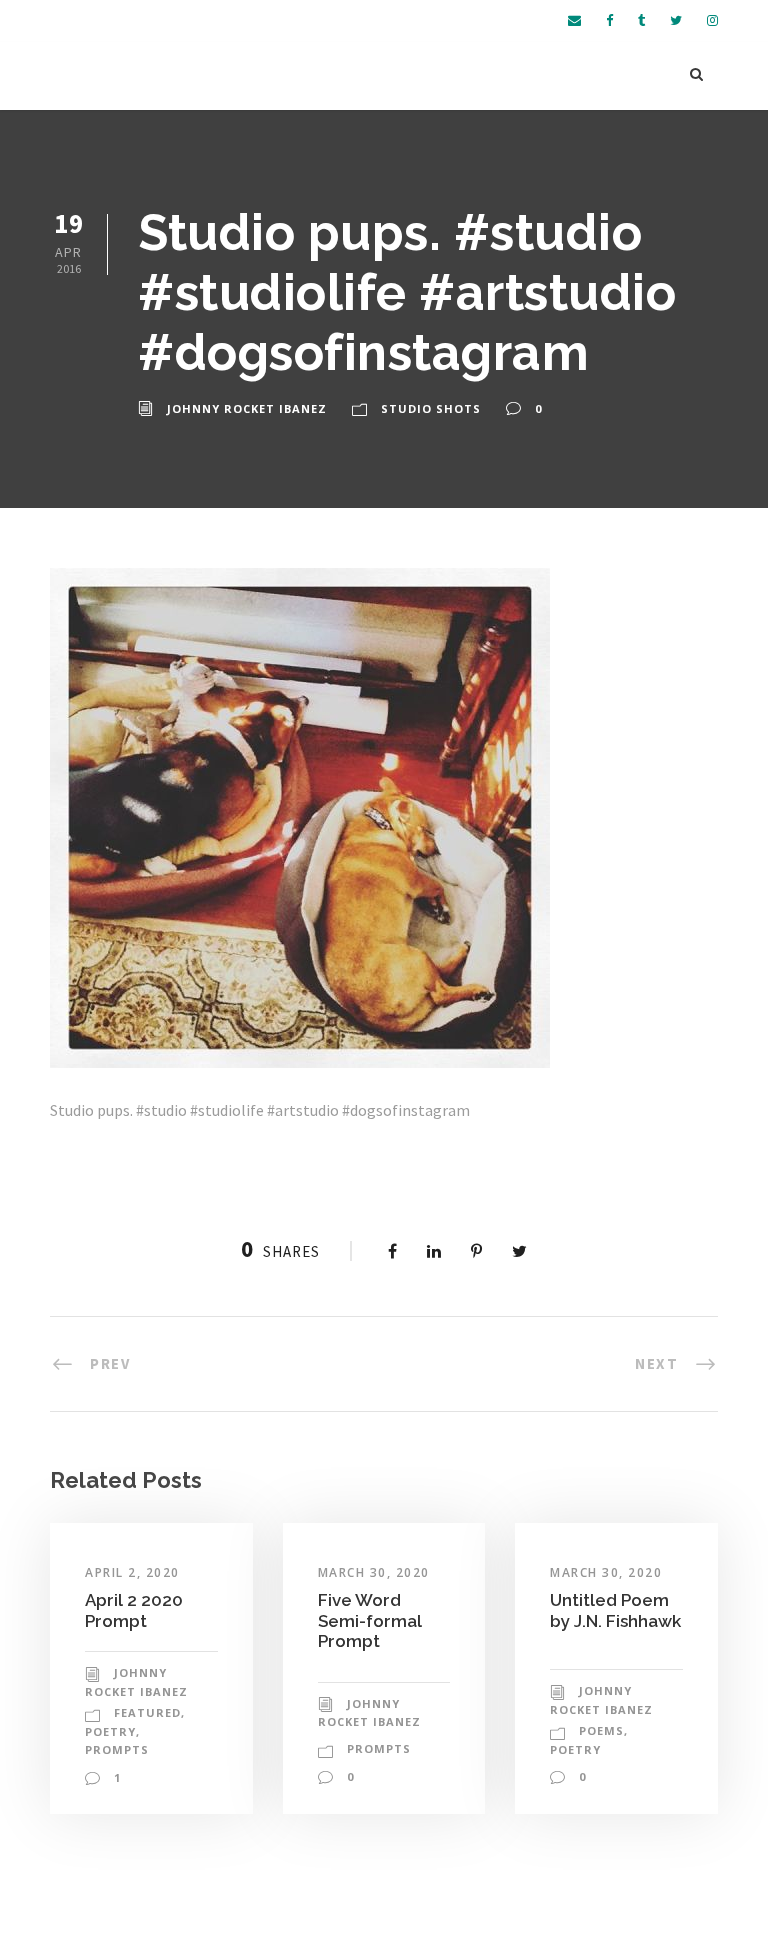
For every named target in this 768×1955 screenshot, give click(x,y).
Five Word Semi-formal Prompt (370, 1620)
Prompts (117, 1749)
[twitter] (676, 20)
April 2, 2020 (132, 1572)
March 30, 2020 (374, 1572)
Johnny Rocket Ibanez (247, 408)
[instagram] (712, 20)
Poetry (110, 1731)
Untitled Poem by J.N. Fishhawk (615, 1610)
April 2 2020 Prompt (134, 1610)
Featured (147, 1712)
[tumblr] (641, 20)
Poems (601, 1730)
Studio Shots (431, 408)
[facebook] (609, 20)
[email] (574, 20)
